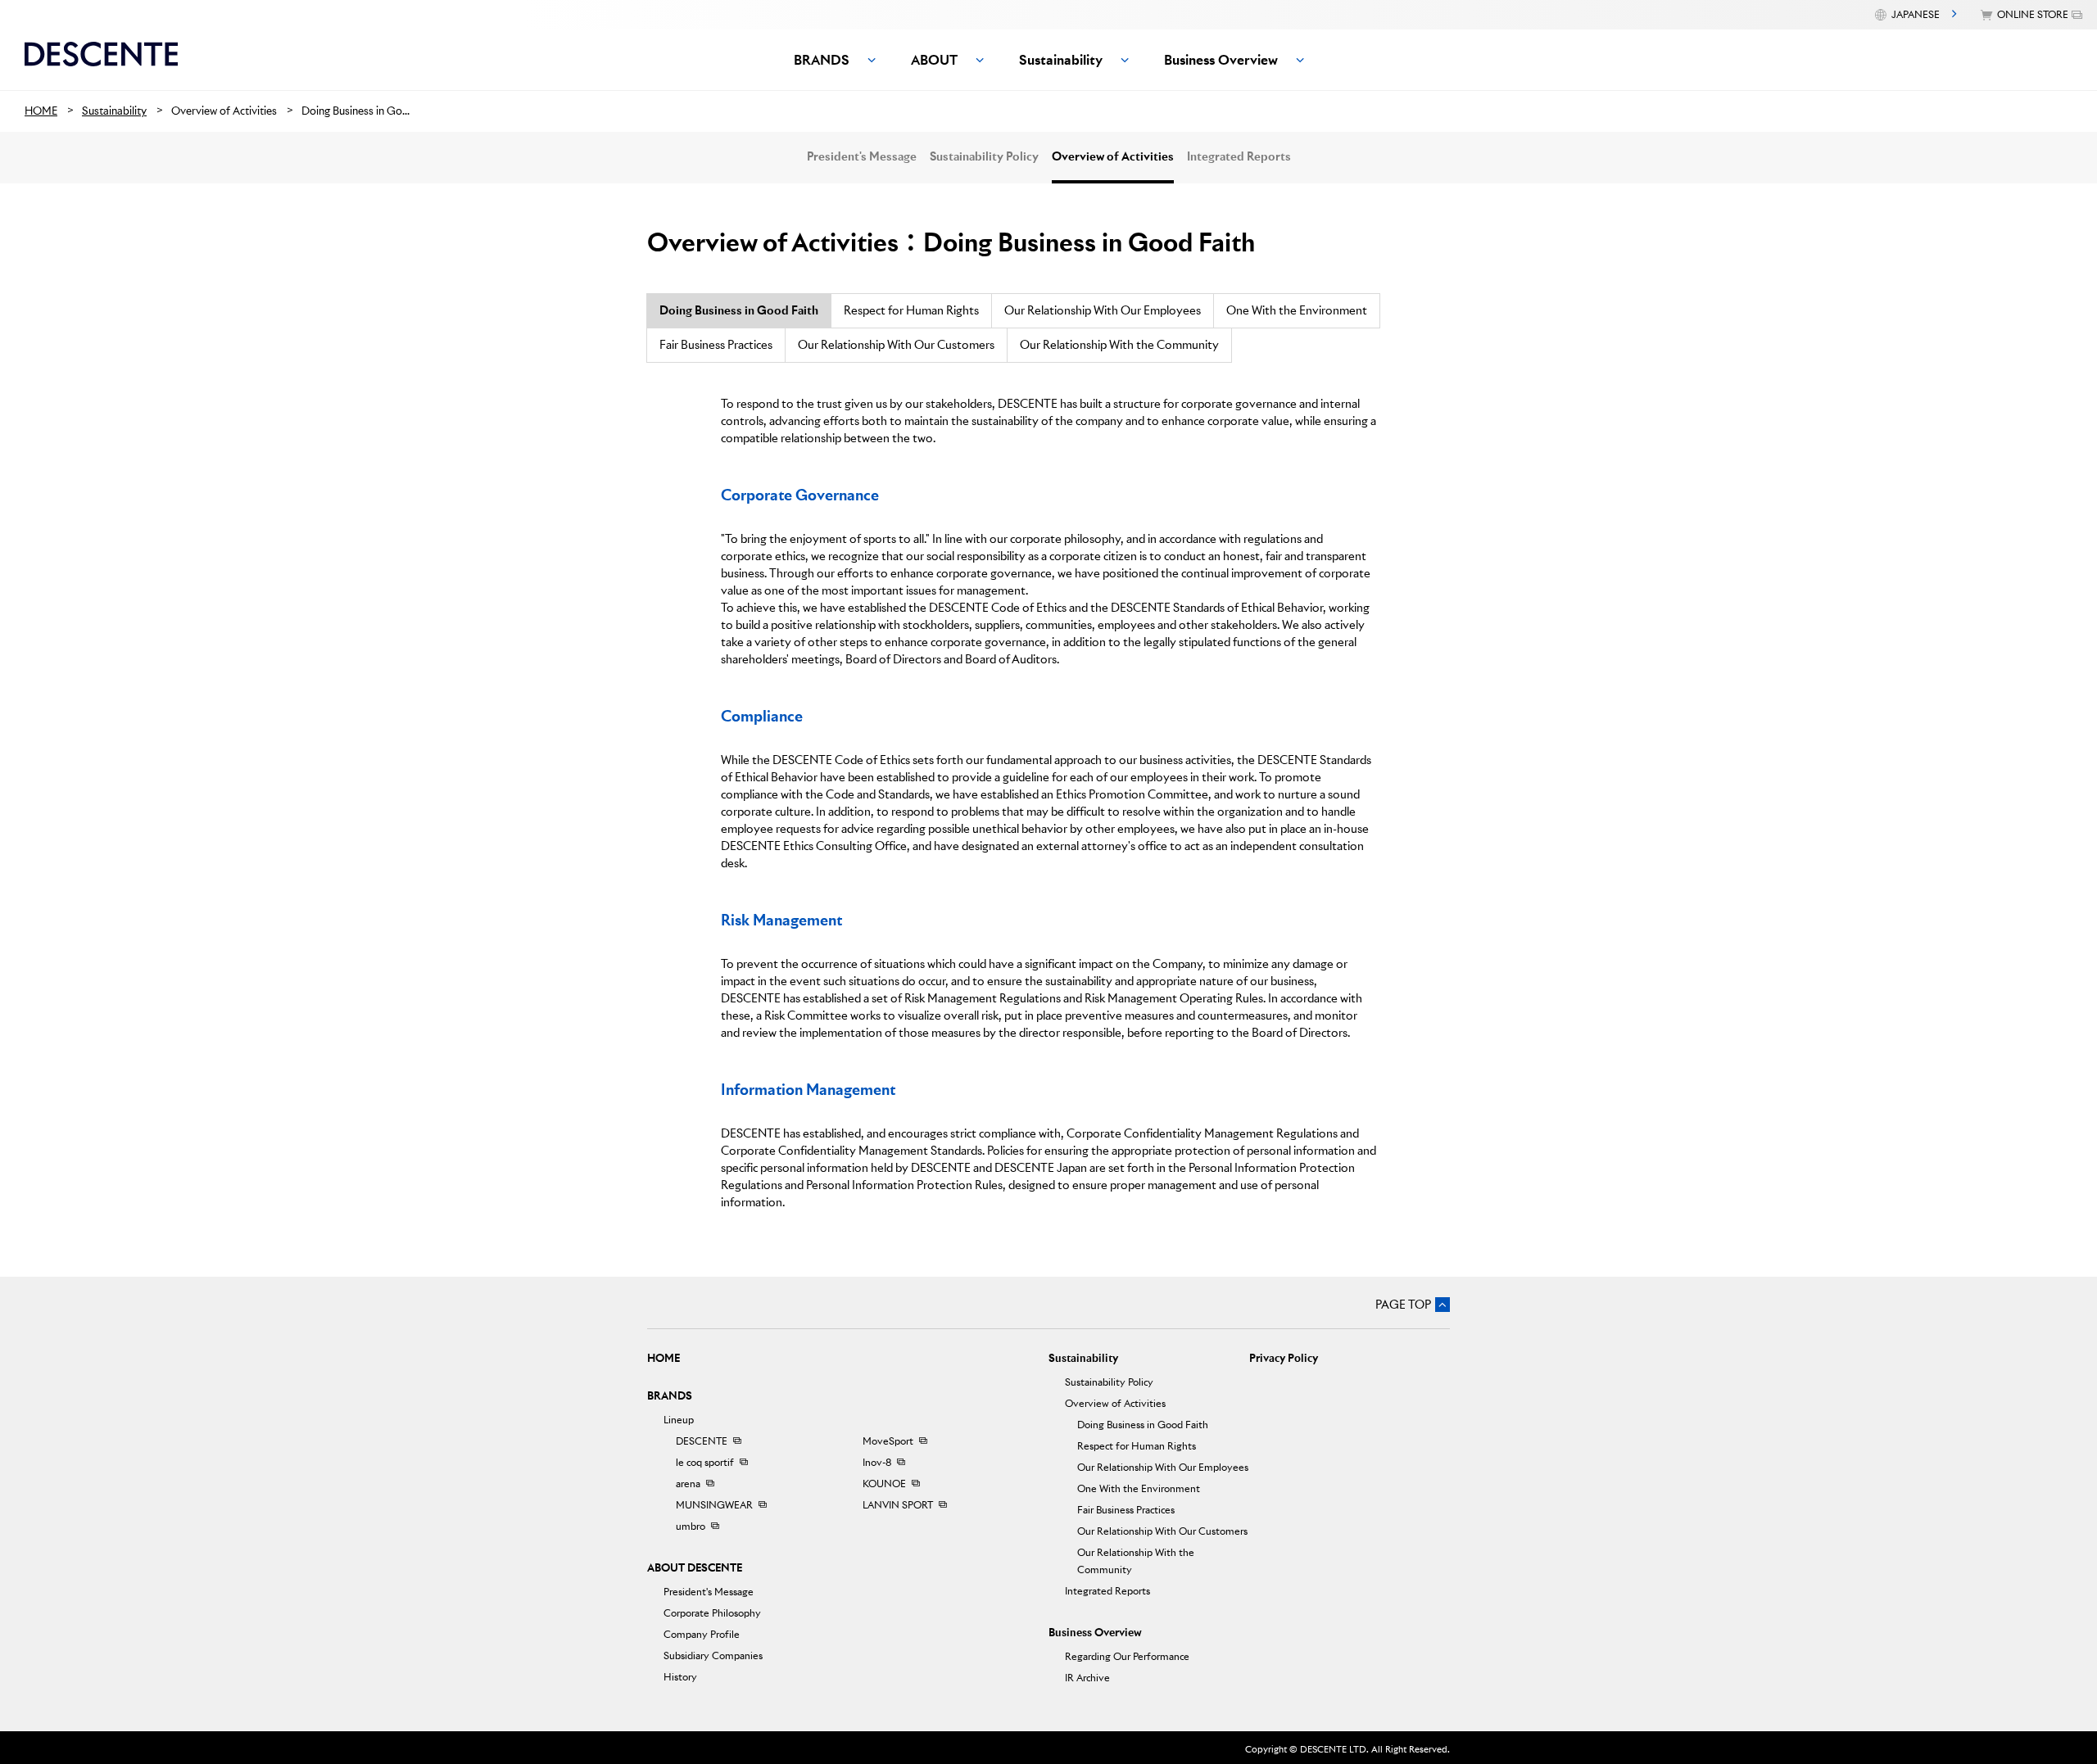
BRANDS (670, 1396)
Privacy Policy (1284, 1358)
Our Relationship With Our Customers (896, 345)
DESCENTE (702, 1441)
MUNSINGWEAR (714, 1505)
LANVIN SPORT (898, 1505)
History (680, 1677)
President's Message (862, 156)
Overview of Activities (1113, 156)
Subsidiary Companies (713, 1655)
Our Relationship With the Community (1119, 345)
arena (688, 1484)
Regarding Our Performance (1127, 1656)
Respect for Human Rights (911, 310)
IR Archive (1087, 1678)
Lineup (679, 1420)
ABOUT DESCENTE (695, 1568)
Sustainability (1083, 1358)
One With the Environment (1297, 310)
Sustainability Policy (984, 156)
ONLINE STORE (2033, 14)
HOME (664, 1358)
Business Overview (1095, 1633)
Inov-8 (877, 1462)
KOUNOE (884, 1484)
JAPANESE (1916, 14)
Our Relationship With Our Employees (1103, 310)
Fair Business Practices (716, 345)
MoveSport (888, 1441)
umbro (691, 1526)
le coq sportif (705, 1462)
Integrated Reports (1239, 156)
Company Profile (702, 1634)
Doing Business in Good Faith (1143, 1425)
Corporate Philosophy (712, 1613)
